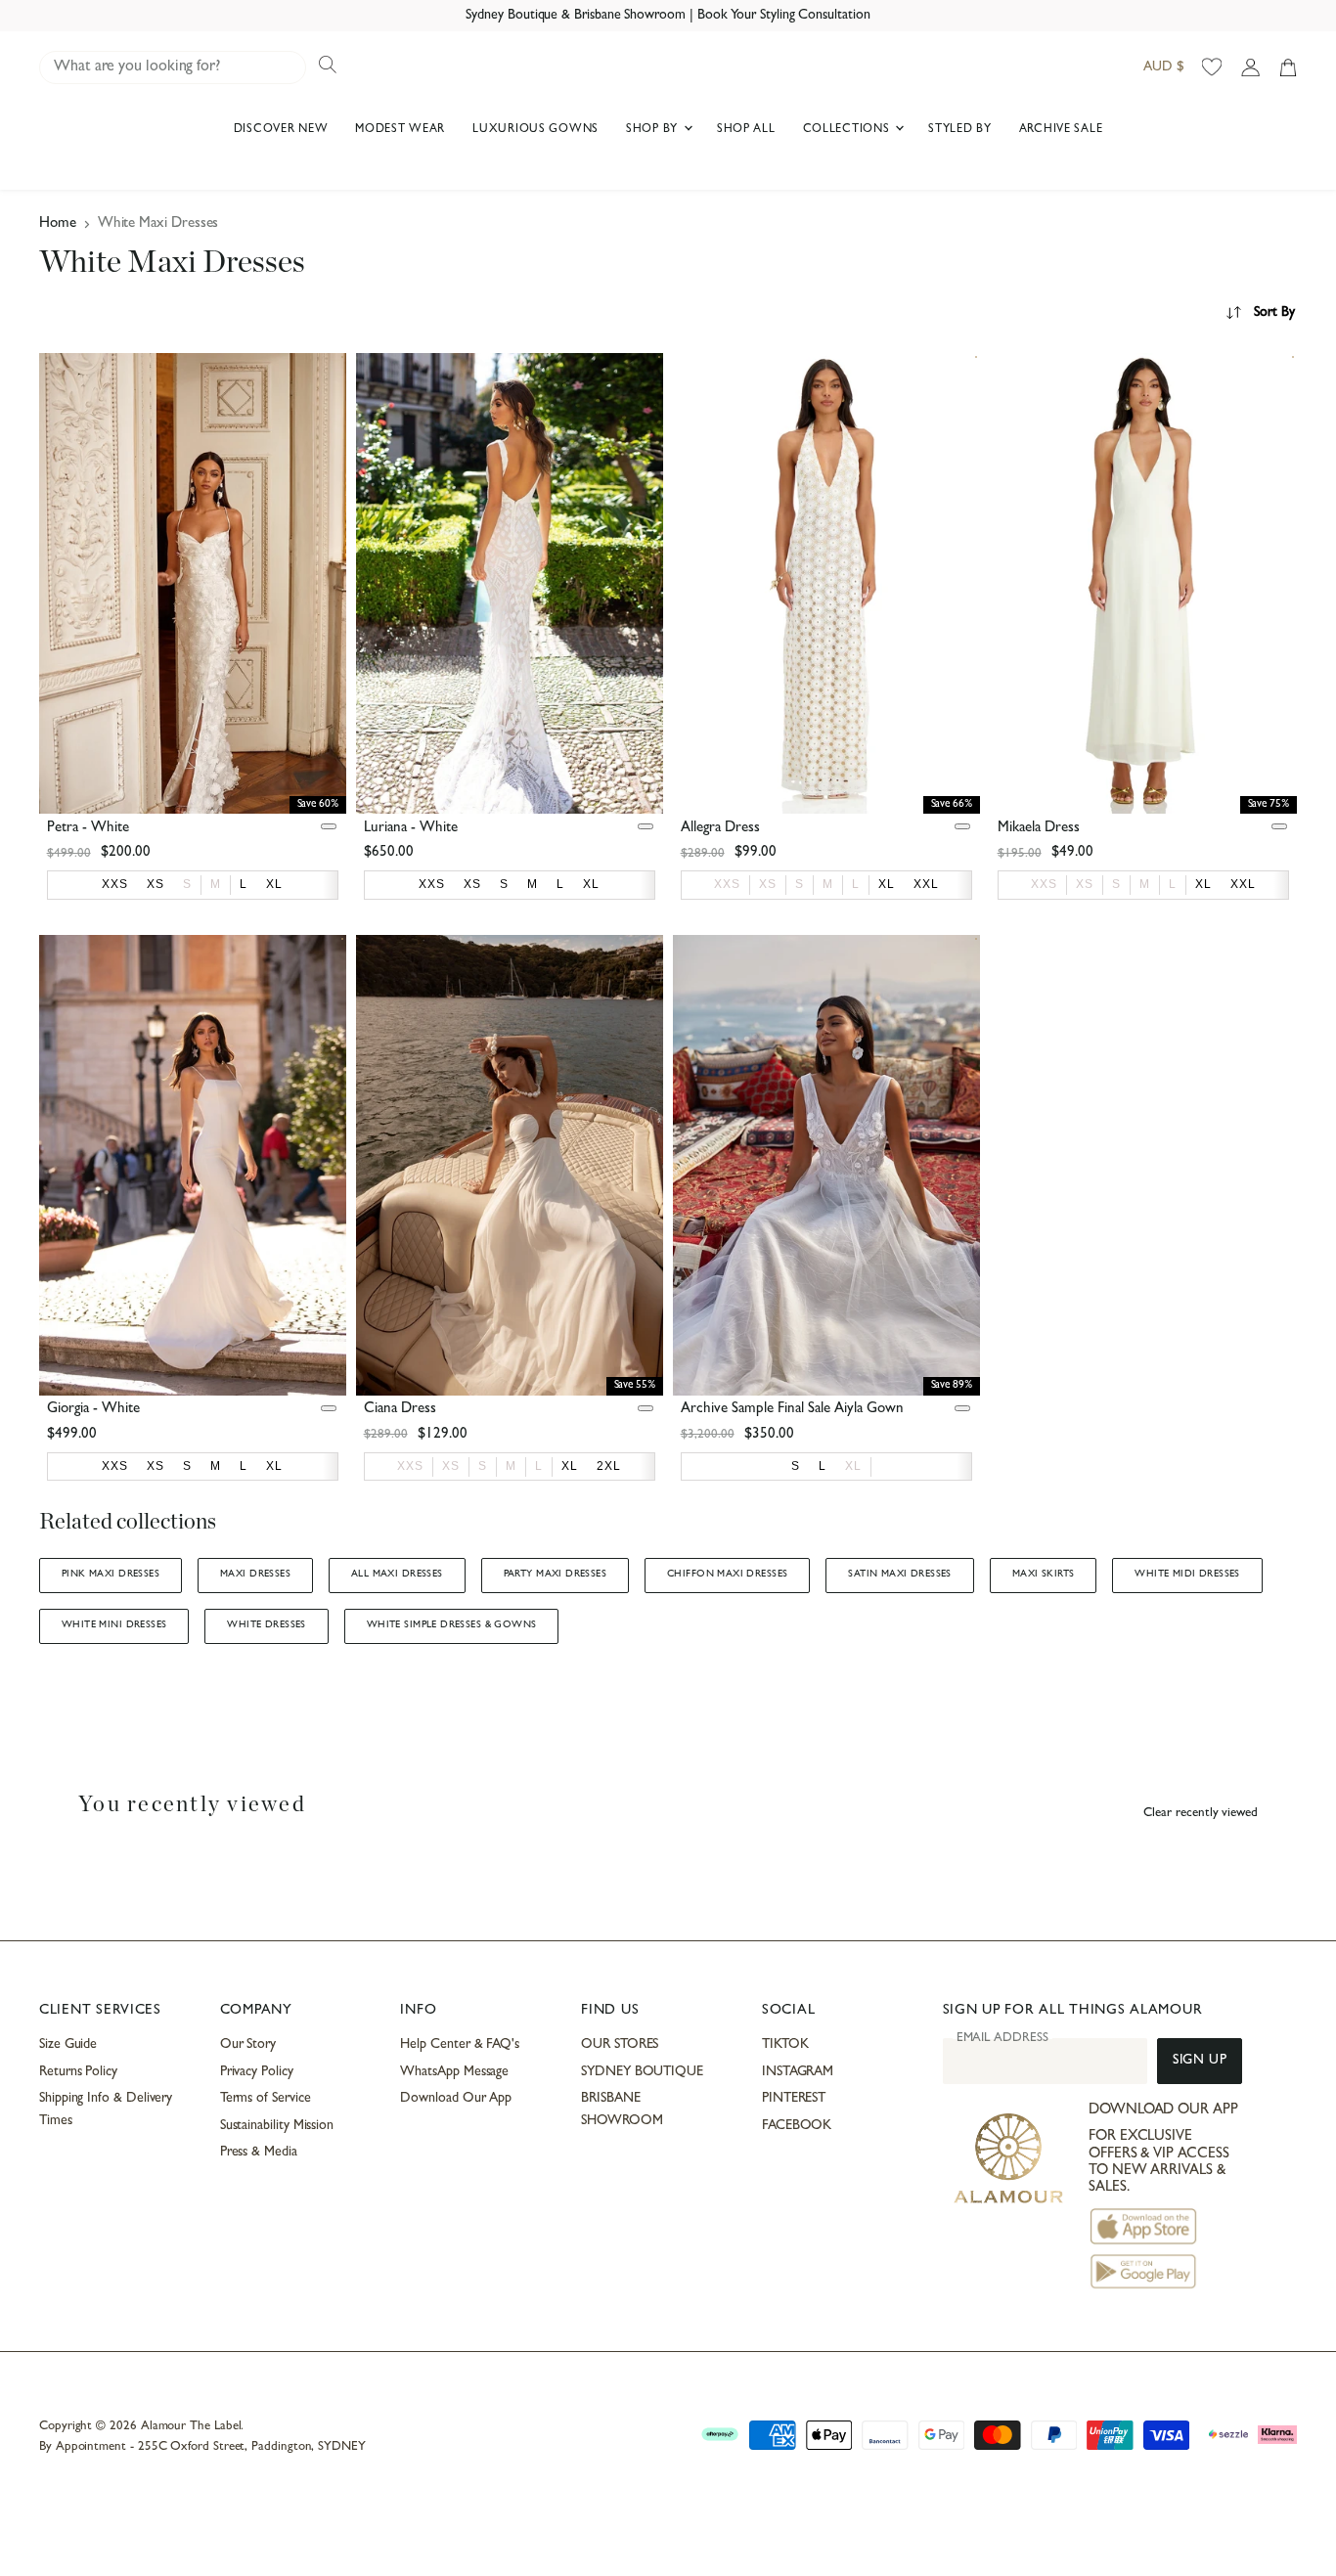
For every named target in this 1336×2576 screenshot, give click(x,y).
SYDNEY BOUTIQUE (642, 2072)
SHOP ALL (746, 130)
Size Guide (68, 2045)
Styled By (959, 130)
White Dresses (266, 1625)
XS (768, 884)
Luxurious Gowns (535, 130)
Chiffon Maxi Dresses (727, 1575)
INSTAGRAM (798, 2072)
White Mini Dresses (114, 1625)
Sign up (1200, 2061)
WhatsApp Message (454, 2072)
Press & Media (259, 2153)
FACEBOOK (797, 2126)
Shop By (654, 130)
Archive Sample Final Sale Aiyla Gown (792, 1410)
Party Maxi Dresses (555, 1575)
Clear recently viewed (1201, 1814)
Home (58, 224)
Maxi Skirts (1044, 1575)
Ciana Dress (400, 1410)
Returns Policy (78, 2072)
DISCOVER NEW (281, 130)
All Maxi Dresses (397, 1575)
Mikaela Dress (1039, 829)
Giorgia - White (93, 1410)
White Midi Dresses (1187, 1575)
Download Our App (456, 2099)
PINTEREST (794, 2099)
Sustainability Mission (277, 2126)
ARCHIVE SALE (1061, 130)
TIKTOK (785, 2045)
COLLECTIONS (848, 130)
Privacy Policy (257, 2072)
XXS (727, 884)
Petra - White (88, 829)
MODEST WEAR (400, 130)
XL (853, 1466)
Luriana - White (411, 829)
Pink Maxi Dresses (111, 1575)
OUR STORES (620, 2045)
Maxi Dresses (255, 1575)
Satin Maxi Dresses (899, 1575)
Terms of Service (266, 2099)
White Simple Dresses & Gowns (452, 1625)
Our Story (248, 2045)
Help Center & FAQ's (460, 2045)
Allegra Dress (720, 829)
